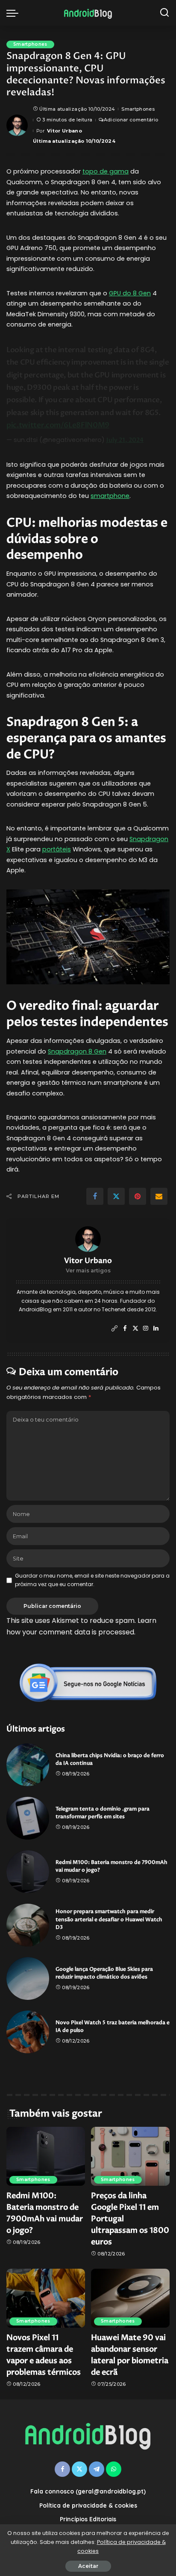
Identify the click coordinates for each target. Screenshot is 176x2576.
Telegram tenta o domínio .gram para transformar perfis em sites (103, 1813)
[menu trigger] (15, 13)
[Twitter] (116, 1196)
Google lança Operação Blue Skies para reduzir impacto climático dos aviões (104, 1973)
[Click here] (88, 1683)
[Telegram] (97, 2469)
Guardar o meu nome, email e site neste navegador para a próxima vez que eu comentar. (92, 1580)
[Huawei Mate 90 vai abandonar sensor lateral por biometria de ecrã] (130, 2298)
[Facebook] (95, 1196)
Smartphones (30, 44)
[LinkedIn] (156, 1329)
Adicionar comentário (131, 120)
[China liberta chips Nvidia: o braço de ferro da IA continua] (28, 1765)
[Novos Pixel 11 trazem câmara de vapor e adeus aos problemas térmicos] (46, 2298)
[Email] (159, 1196)
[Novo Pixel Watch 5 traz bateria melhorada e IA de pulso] (28, 2032)
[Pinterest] (138, 1196)
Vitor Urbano (65, 131)
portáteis (57, 849)
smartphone (110, 496)
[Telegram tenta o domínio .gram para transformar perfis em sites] (28, 1818)
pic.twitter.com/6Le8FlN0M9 (58, 425)
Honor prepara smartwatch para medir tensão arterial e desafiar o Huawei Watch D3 (109, 1919)
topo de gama (106, 171)
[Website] (114, 1329)
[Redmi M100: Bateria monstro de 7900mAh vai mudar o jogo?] (28, 1872)
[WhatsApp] (114, 2469)
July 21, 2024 (125, 440)
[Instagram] (146, 1329)
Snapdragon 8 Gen (77, 1051)
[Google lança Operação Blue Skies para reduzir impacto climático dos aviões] (28, 1978)
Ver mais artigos (88, 1270)
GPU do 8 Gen (130, 293)
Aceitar (88, 2566)
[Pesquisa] (164, 13)
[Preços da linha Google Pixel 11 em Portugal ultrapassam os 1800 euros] (130, 2156)
